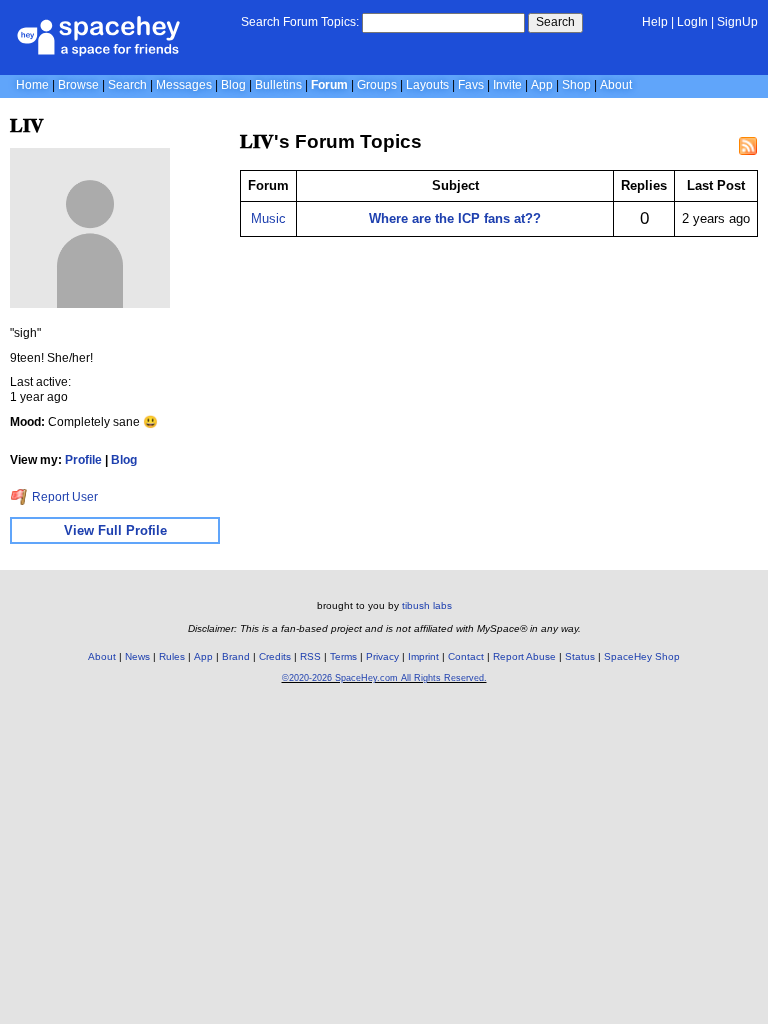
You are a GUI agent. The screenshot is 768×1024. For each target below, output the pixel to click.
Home (32, 85)
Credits (275, 656)
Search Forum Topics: (300, 22)
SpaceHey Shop (642, 656)
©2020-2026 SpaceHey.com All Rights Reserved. (384, 678)
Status (580, 656)
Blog (233, 85)
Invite (507, 85)
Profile (83, 460)
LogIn (692, 22)
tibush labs (427, 605)
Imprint (423, 656)
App (542, 85)
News (137, 656)
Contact (466, 656)
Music (268, 218)
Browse (78, 85)
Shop (576, 85)
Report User (63, 497)
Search (555, 22)
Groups (377, 85)
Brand (236, 656)
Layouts (427, 85)
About (616, 85)
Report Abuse (524, 656)
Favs (471, 85)
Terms (343, 656)
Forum (329, 85)
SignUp (737, 22)
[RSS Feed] (748, 146)
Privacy (382, 656)
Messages (184, 85)
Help (655, 22)
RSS (310, 656)
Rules (172, 656)
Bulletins (278, 85)
